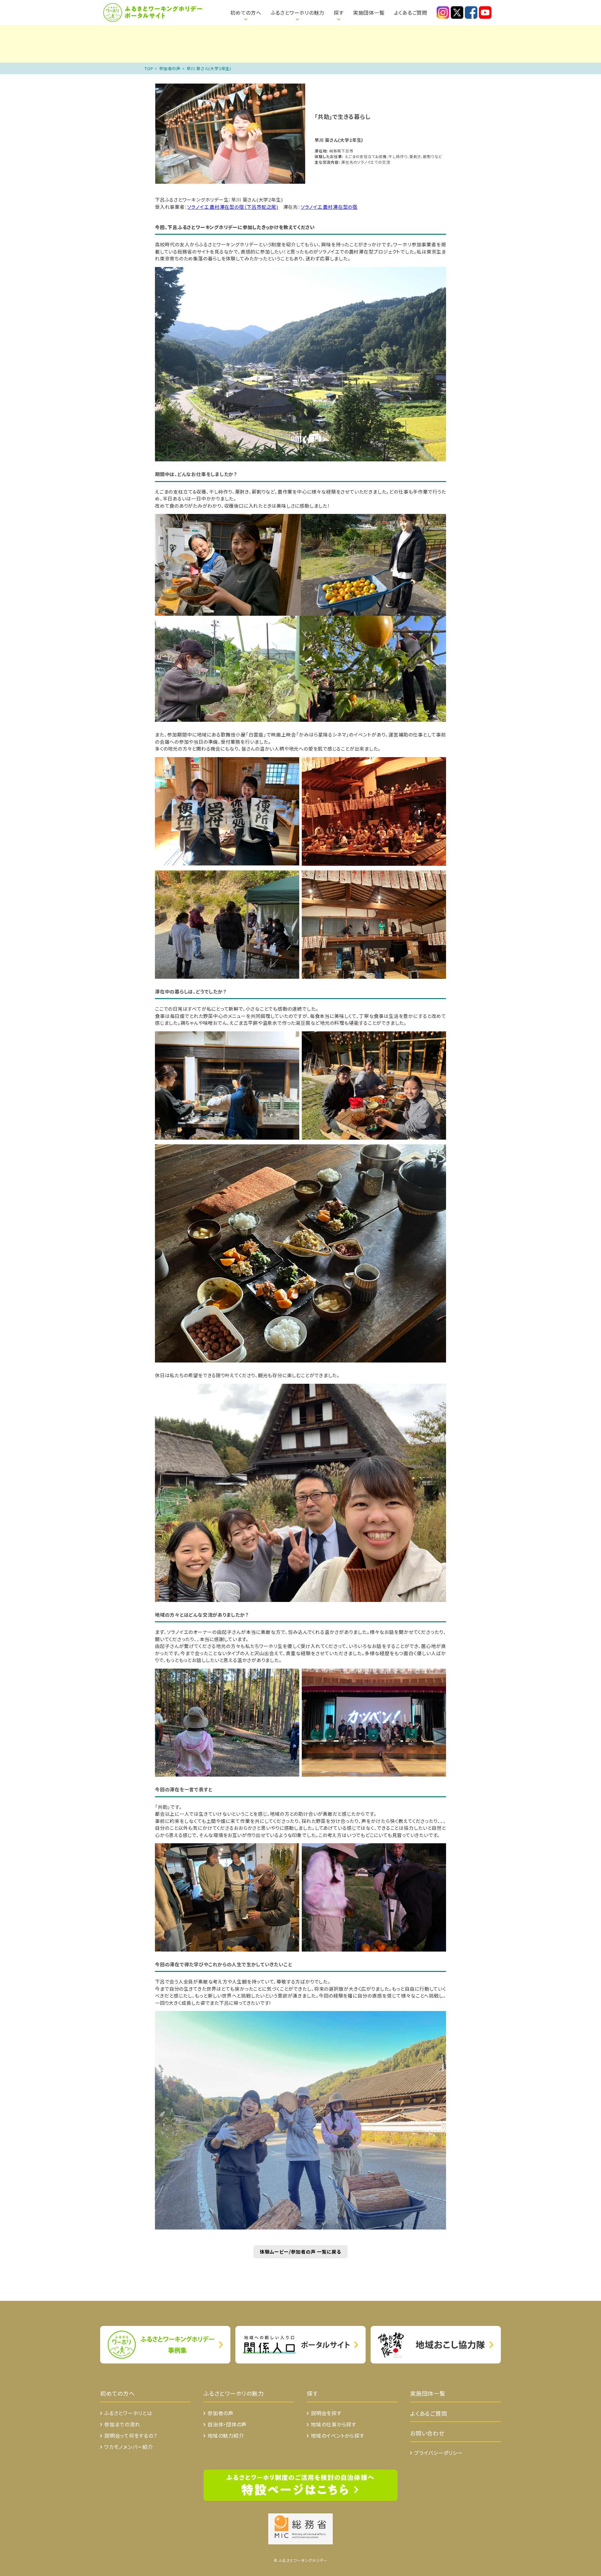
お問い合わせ (427, 2433)
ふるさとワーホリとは (208, 9)
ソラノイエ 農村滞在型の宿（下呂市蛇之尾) (233, 207)
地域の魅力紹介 (226, 2435)
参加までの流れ (122, 2424)
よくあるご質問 (411, 13)
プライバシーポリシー (439, 2453)
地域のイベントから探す (338, 2435)
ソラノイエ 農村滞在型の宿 (329, 207)
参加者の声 (170, 68)
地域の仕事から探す (334, 2424)
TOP (149, 68)
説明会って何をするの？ (131, 2435)
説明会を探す (326, 2413)
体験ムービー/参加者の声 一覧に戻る (300, 2252)
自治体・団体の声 (227, 2424)
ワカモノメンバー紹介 (129, 2447)
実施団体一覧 (369, 13)
